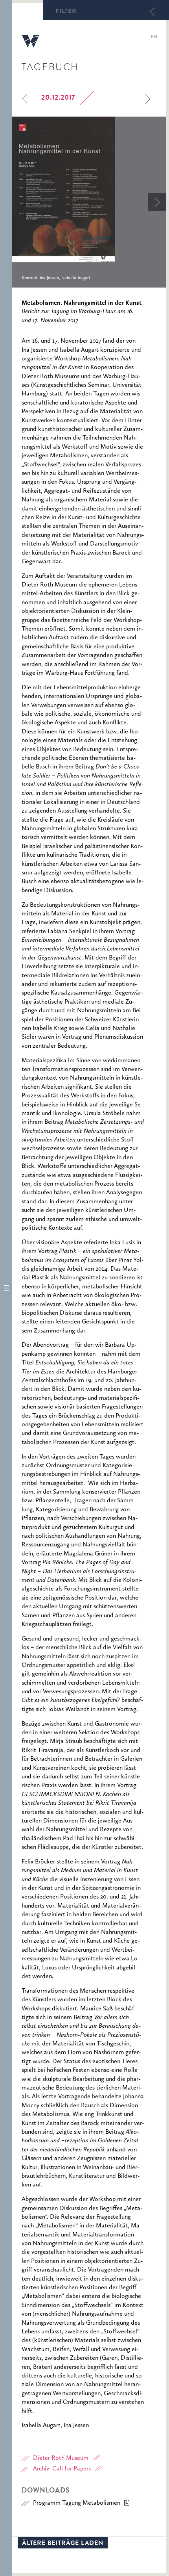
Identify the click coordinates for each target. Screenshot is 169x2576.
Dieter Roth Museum (61, 2458)
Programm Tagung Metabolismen (77, 2503)
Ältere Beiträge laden (63, 2544)
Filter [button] (66, 12)
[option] (89, 202)
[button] (6, 1288)
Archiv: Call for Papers (62, 2469)
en (154, 37)
